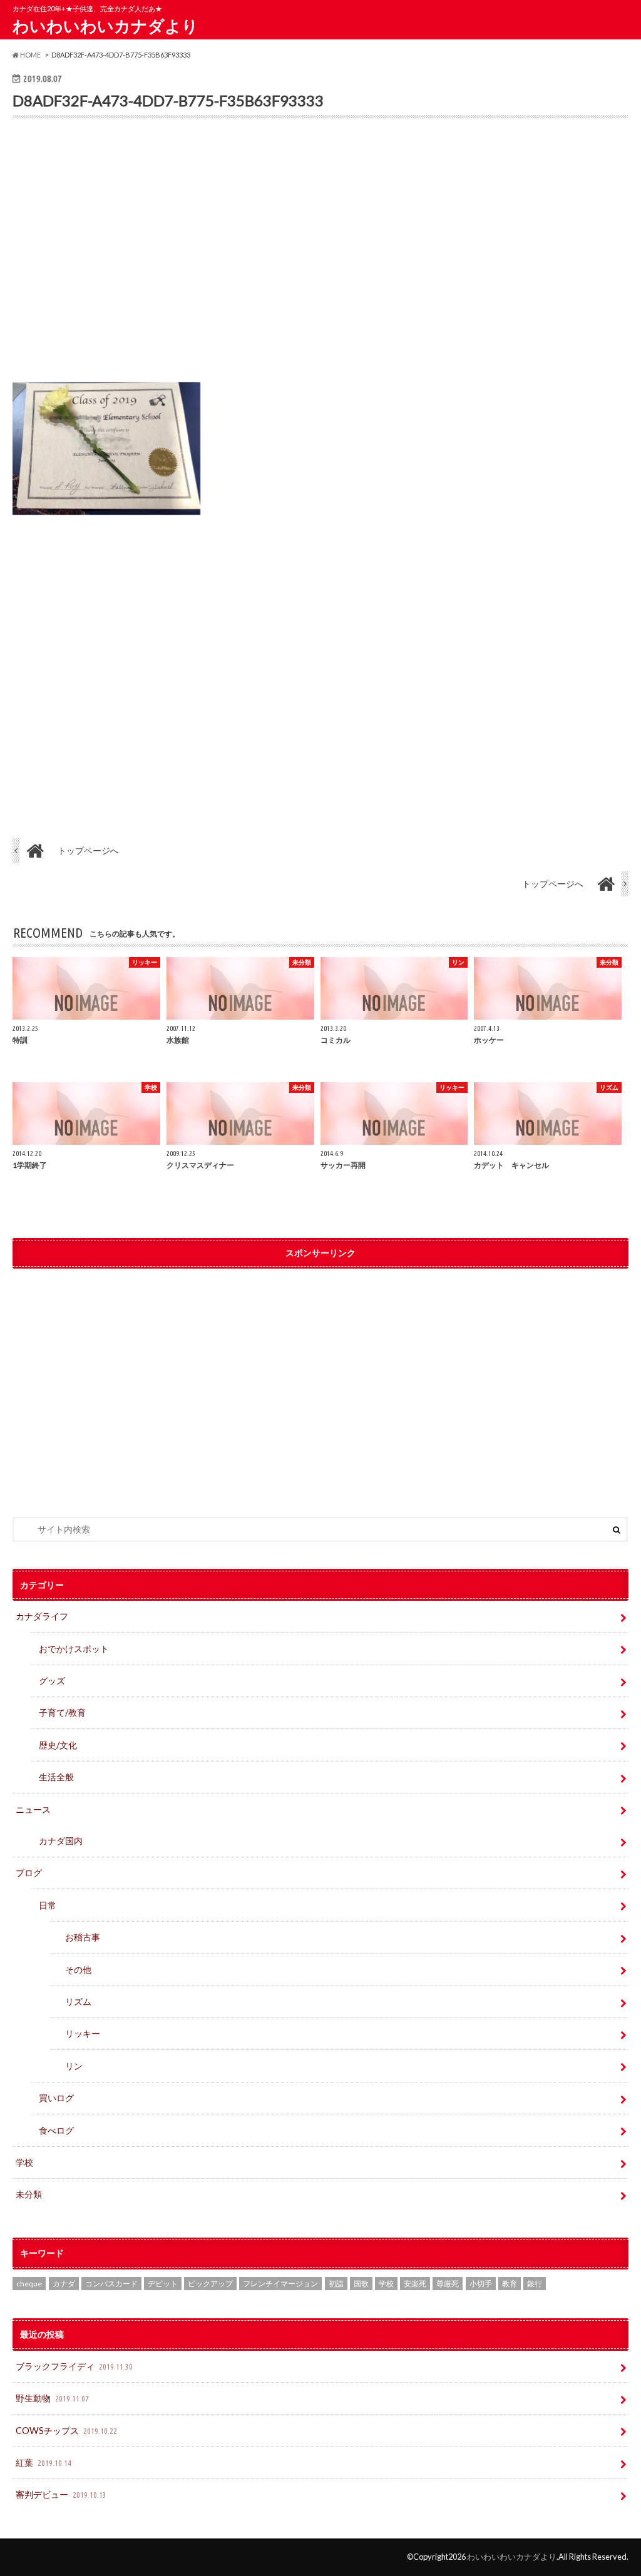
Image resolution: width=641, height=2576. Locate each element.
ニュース (33, 1809)
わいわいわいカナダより (105, 26)
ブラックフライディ (74, 2366)
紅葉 (44, 2462)
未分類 (29, 2194)
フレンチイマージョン (280, 2284)
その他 (78, 1970)
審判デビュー (61, 2494)
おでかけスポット (74, 1649)
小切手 (481, 2284)
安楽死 (415, 2284)
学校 (24, 2162)
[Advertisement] (321, 259)
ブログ (29, 1873)
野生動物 (52, 2398)
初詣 (336, 2284)
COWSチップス (66, 2431)
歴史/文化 (58, 1745)
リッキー (83, 2033)
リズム (78, 2001)
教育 (510, 2284)
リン (74, 2066)
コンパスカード (111, 2284)
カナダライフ (42, 1616)
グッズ (52, 1681)
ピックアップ (210, 2284)
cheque (29, 2284)
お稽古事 (83, 1937)
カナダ (64, 2284)
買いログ (56, 2098)
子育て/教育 (67, 1712)
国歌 (361, 2284)
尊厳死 (448, 2284)
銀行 (535, 2284)
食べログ (56, 2130)
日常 (48, 1905)
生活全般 (56, 1777)
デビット (163, 2284)
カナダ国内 (61, 1841)
